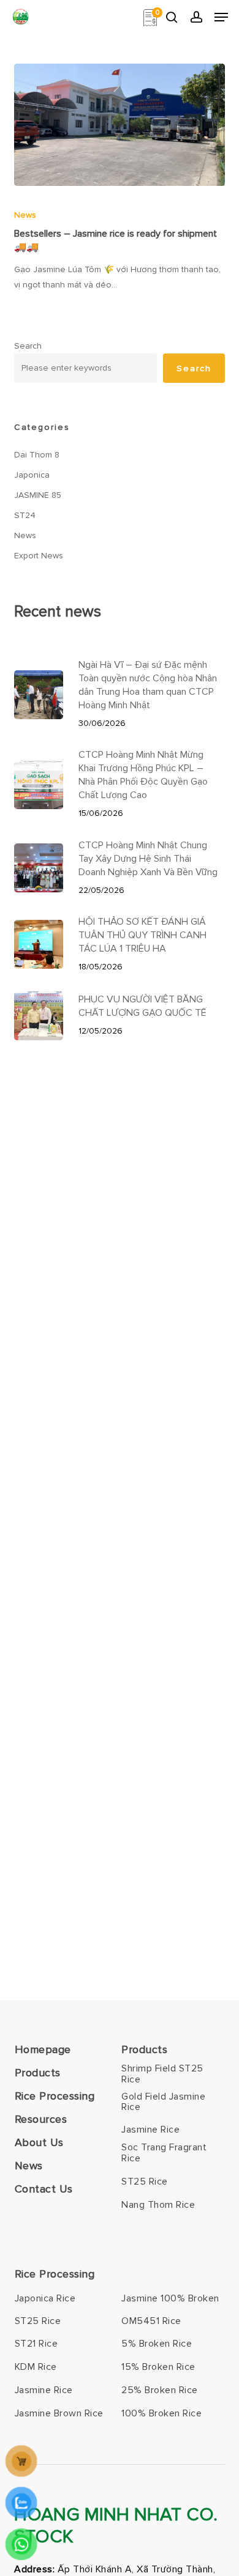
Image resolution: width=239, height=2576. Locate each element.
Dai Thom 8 (37, 455)
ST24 (25, 515)
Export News (39, 556)
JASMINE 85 (38, 495)
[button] (221, 17)
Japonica (32, 475)
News (25, 215)
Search (28, 346)
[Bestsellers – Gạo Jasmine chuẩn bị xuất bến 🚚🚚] (119, 125)
